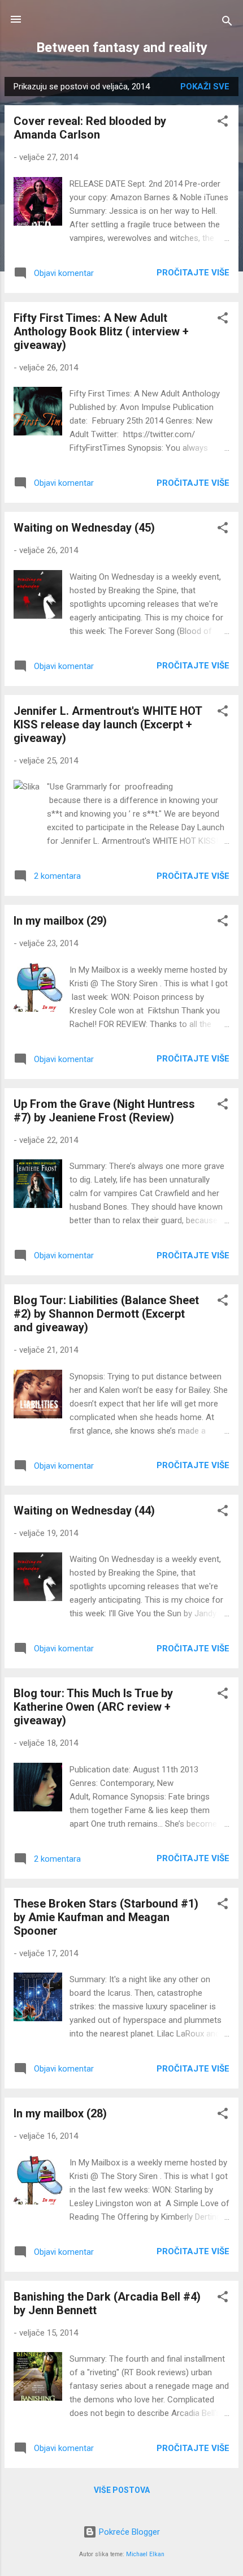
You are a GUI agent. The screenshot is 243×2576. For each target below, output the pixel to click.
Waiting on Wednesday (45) (84, 528)
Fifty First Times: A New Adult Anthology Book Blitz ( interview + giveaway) (101, 331)
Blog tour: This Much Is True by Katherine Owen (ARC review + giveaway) (93, 1707)
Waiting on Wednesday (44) (84, 1511)
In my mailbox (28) (60, 2113)
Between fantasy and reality (122, 48)
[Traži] (227, 23)
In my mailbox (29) (60, 921)
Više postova (122, 2490)
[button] (223, 123)
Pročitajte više (193, 273)
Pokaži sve (205, 87)
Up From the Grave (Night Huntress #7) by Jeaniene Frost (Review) (104, 1111)
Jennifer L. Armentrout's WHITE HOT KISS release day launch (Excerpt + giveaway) (108, 724)
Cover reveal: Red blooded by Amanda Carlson (90, 128)
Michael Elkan (145, 2554)
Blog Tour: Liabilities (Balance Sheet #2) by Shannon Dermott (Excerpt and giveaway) (106, 1314)
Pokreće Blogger (128, 2532)
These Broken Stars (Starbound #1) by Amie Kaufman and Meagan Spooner (106, 1917)
